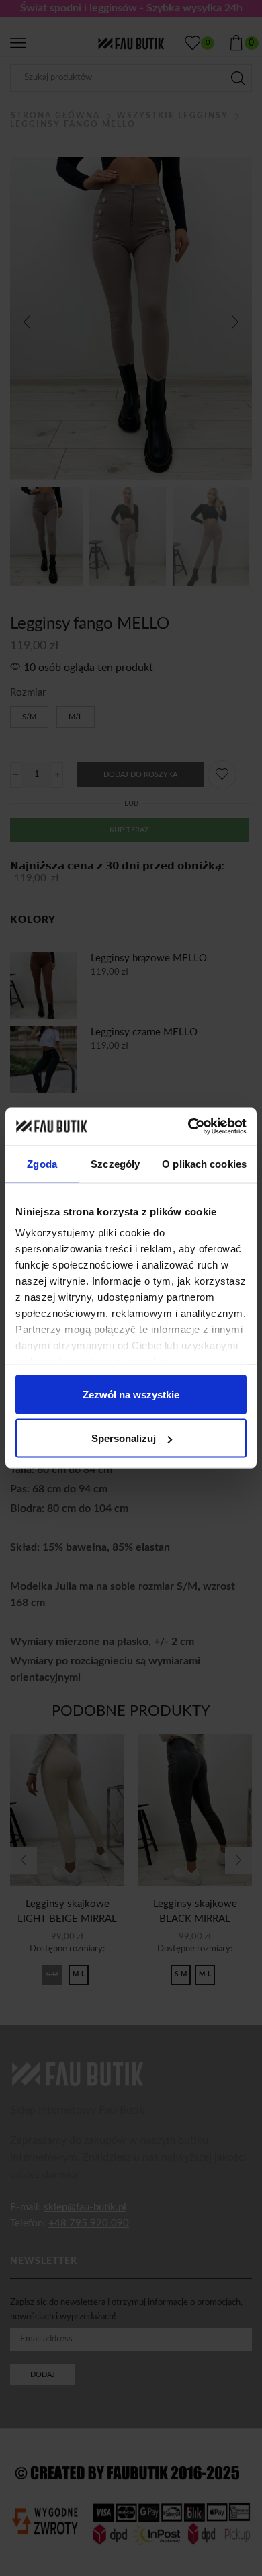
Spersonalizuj (124, 1438)
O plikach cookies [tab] (204, 1163)
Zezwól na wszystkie (131, 1394)
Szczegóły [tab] (115, 1163)
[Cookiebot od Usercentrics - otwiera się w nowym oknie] (188, 1127)
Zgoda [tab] (42, 1163)
